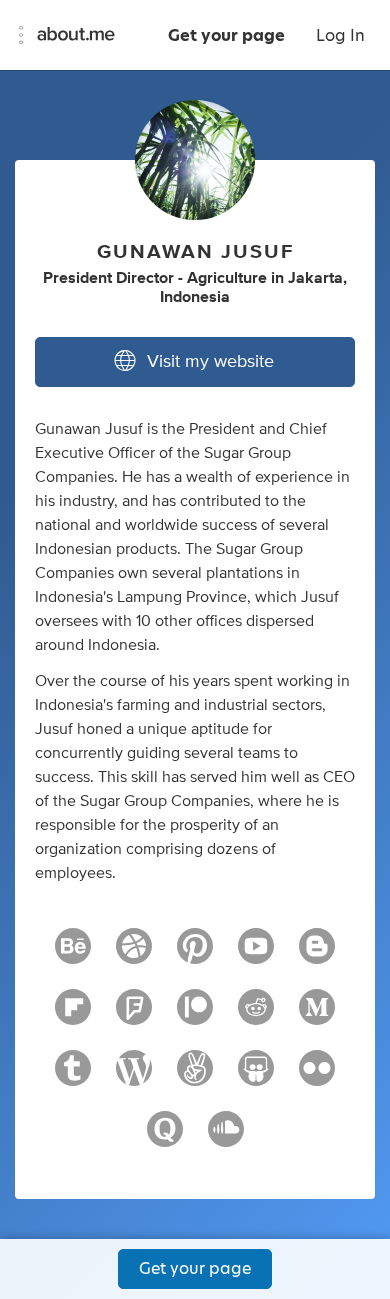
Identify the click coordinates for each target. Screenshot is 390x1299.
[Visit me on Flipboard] (73, 1016)
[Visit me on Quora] (165, 1138)
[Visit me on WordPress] (134, 1077)
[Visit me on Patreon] (195, 1016)
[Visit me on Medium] (317, 1016)
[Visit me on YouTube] (256, 955)
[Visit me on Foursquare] (134, 1016)
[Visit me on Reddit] (256, 1016)
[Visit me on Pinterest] (195, 955)
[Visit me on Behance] (73, 955)
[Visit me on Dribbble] (134, 955)
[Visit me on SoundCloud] (226, 1138)
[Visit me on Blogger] (317, 955)
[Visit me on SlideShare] (256, 1077)
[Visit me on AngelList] (195, 1077)
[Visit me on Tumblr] (73, 1077)
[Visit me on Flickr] (317, 1077)
